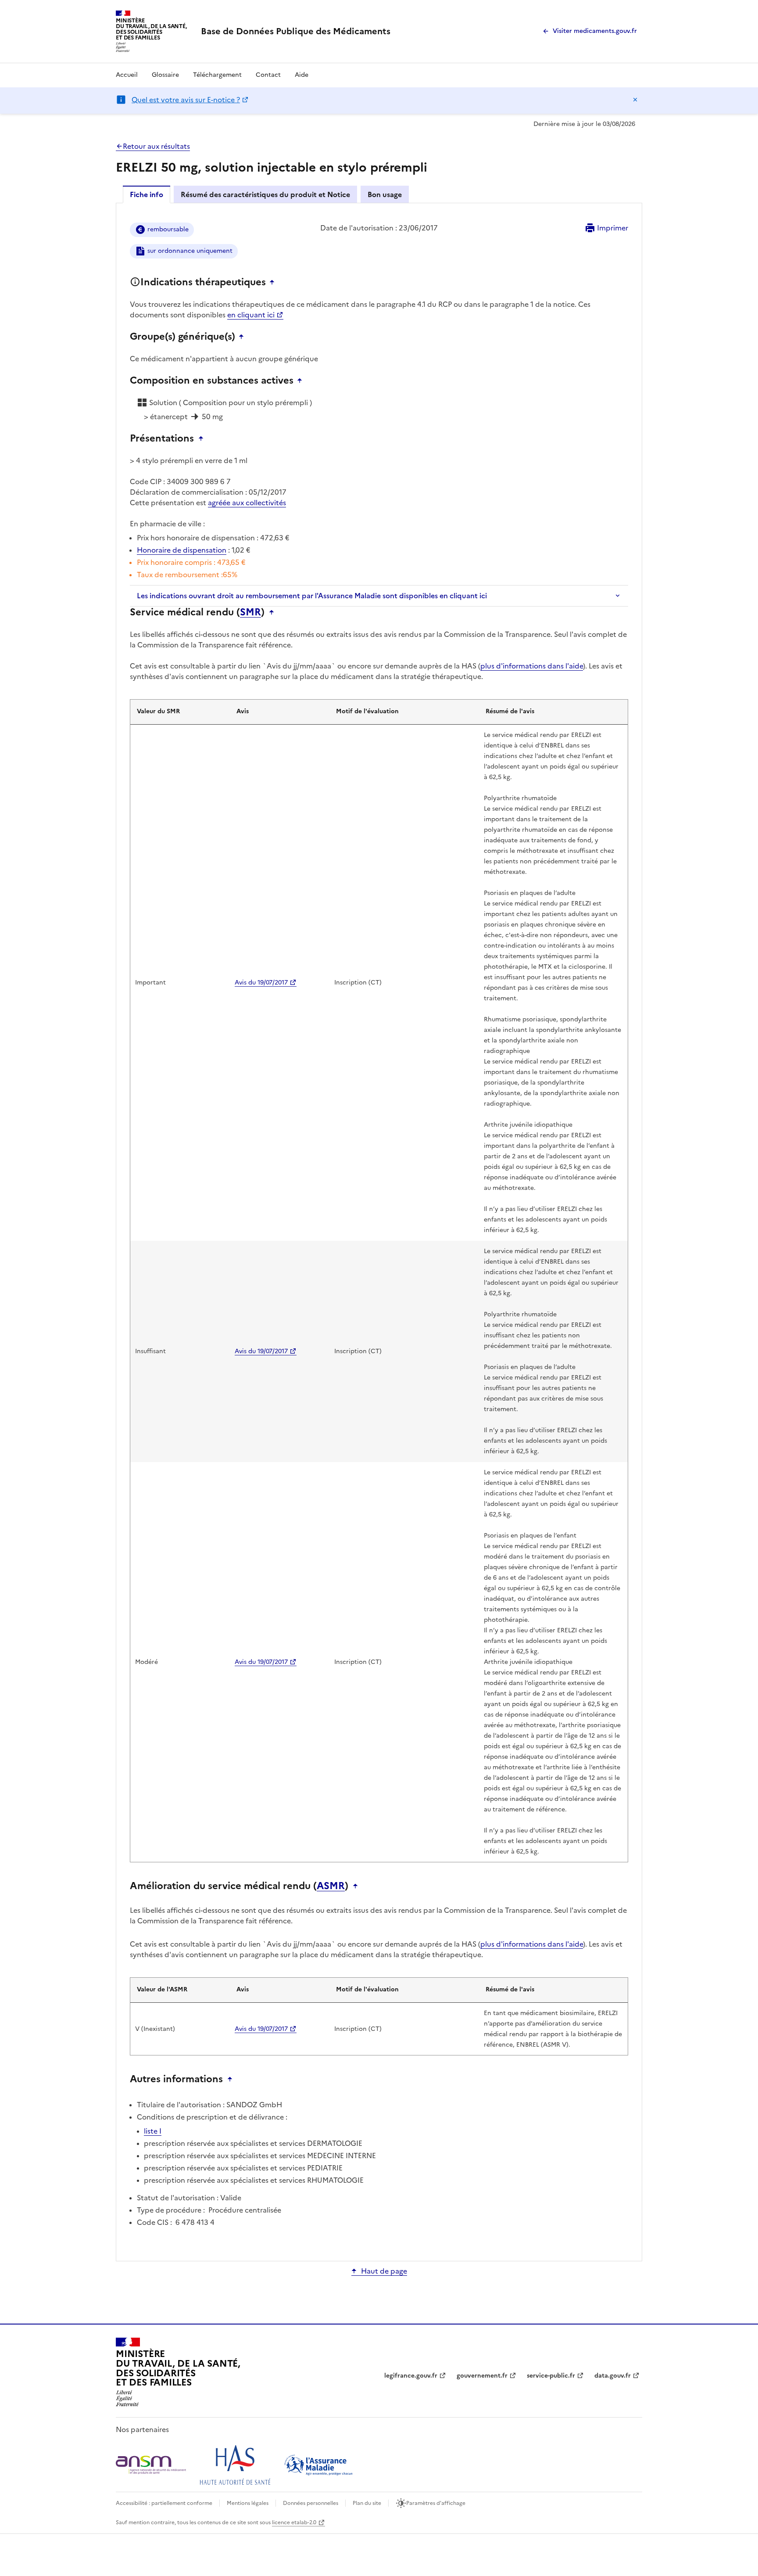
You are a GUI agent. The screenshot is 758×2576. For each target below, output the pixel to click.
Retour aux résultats (156, 146)
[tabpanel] (379, 1231)
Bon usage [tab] (385, 194)
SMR (250, 612)
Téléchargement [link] (217, 75)
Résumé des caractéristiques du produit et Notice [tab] (265, 194)
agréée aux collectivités (247, 503)
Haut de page (384, 2271)
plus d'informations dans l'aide (532, 666)
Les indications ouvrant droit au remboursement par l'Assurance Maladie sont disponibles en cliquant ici (312, 596)
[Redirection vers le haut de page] (274, 282)
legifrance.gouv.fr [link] (411, 2376)
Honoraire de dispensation (182, 550)
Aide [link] (302, 75)
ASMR (331, 1886)
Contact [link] (268, 75)
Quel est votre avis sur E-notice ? (186, 100)
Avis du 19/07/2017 (261, 983)
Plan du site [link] (367, 2503)
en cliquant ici (251, 315)
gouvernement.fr (482, 2376)
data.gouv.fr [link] (613, 2376)
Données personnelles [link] (311, 2503)
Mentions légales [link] (248, 2503)
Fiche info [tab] (147, 194)
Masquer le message (635, 100)
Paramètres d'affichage (436, 2503)
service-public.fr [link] (551, 2376)
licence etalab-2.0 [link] (294, 2522)
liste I (153, 2131)
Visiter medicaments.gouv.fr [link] (595, 31)
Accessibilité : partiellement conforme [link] (164, 2503)
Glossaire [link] (165, 75)
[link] (296, 31)
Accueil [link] (127, 75)
